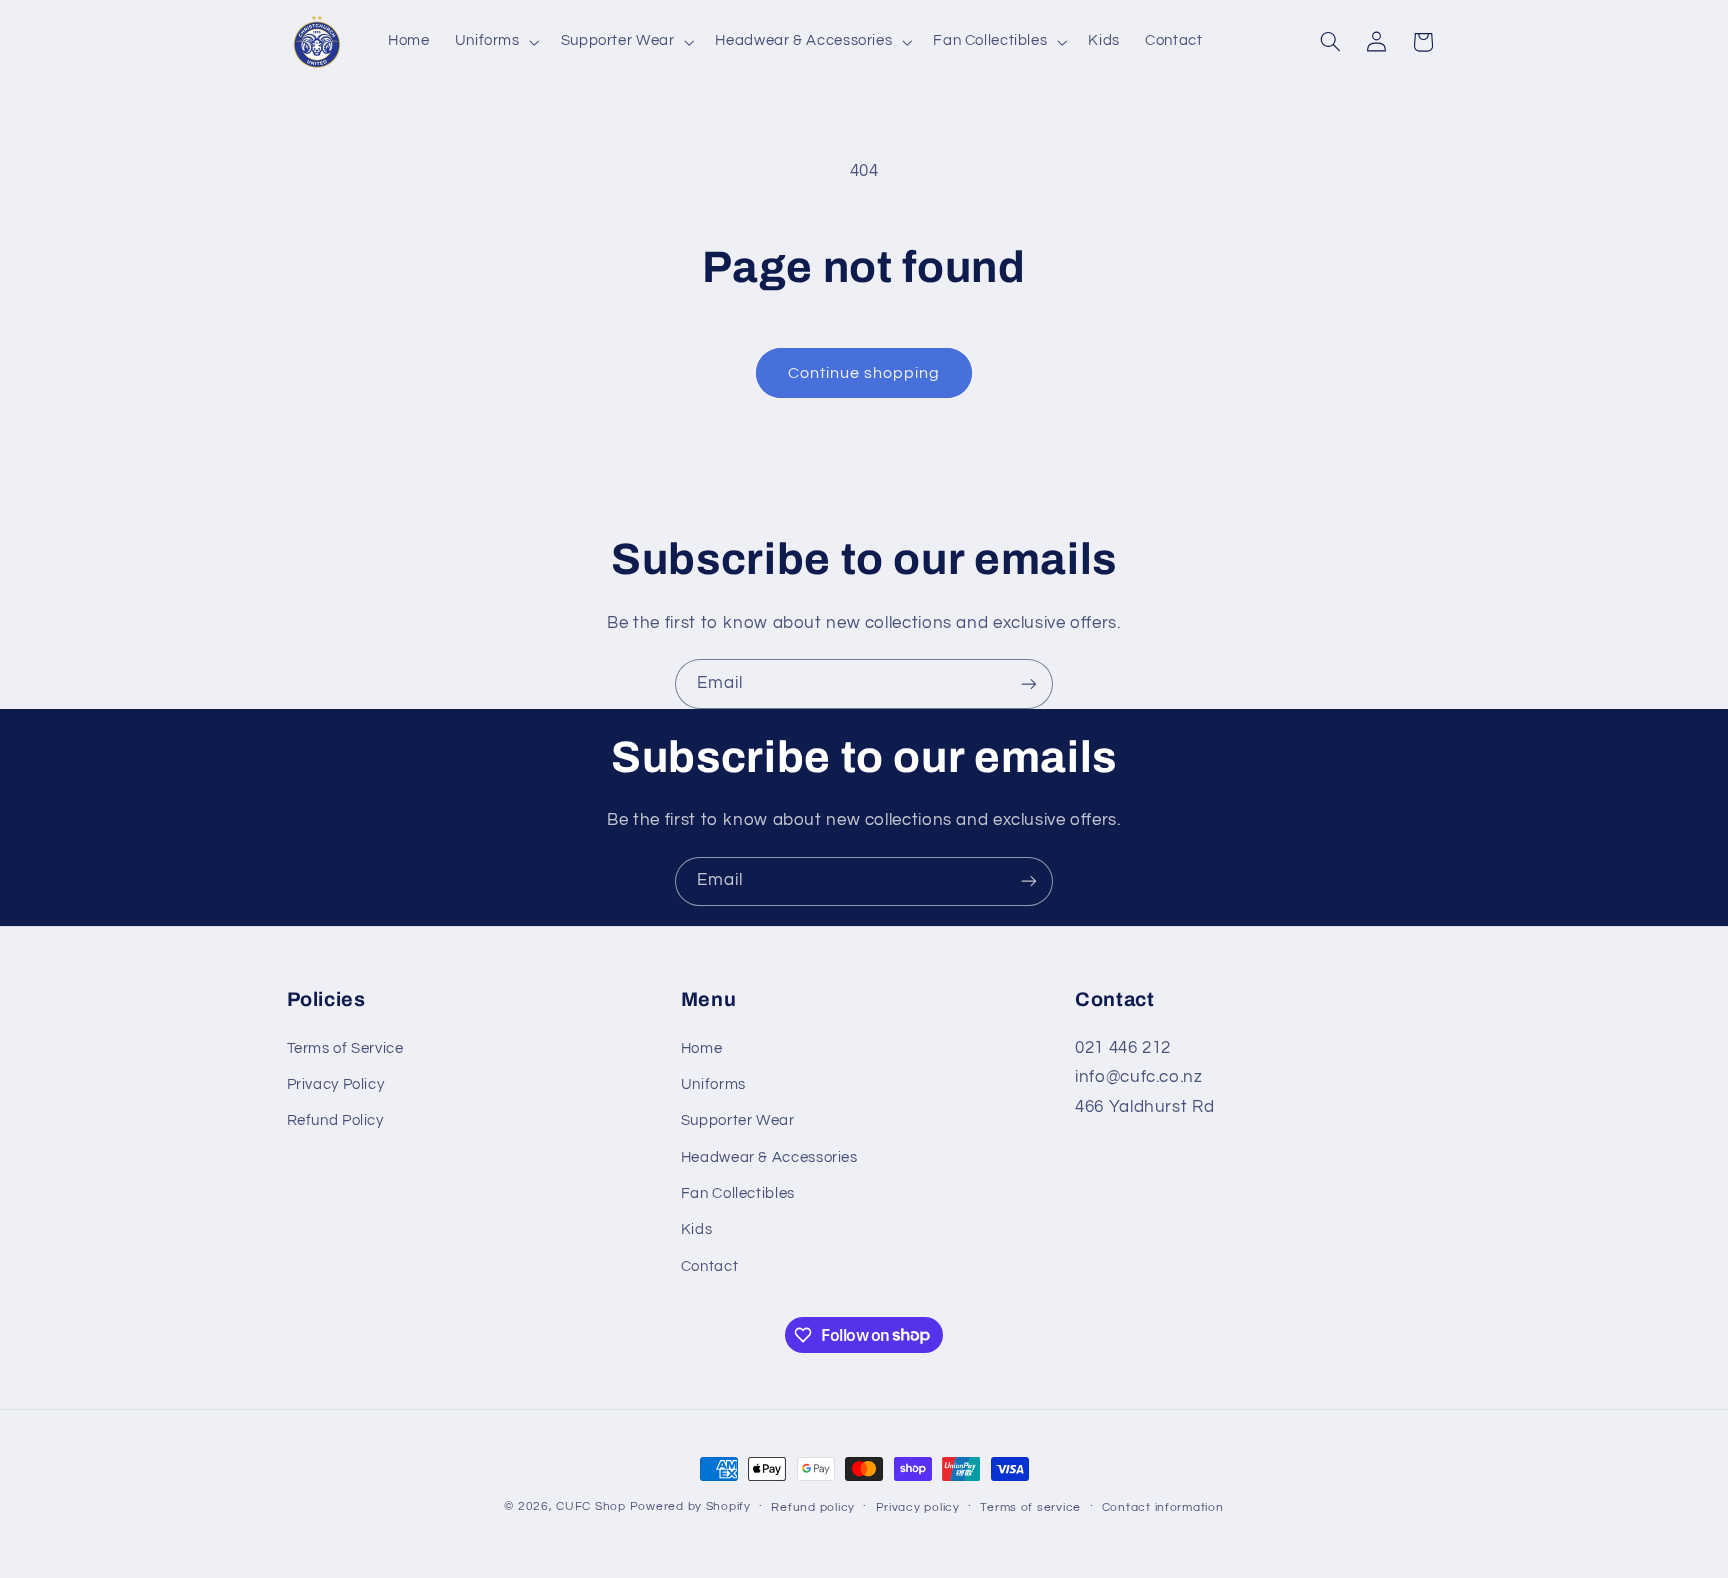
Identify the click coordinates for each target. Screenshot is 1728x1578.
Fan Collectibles (738, 1193)
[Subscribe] (1029, 683)
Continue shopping (864, 373)
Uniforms (713, 1084)
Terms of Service (345, 1048)
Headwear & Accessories (769, 1157)
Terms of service (1030, 1507)
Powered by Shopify (690, 1506)
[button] (495, 42)
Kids (697, 1229)
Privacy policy (918, 1507)
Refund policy (813, 1507)
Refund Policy (335, 1120)
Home (702, 1048)
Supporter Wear (738, 1120)
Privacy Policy (336, 1084)
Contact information (1163, 1507)
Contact (709, 1266)
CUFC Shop (591, 1506)
